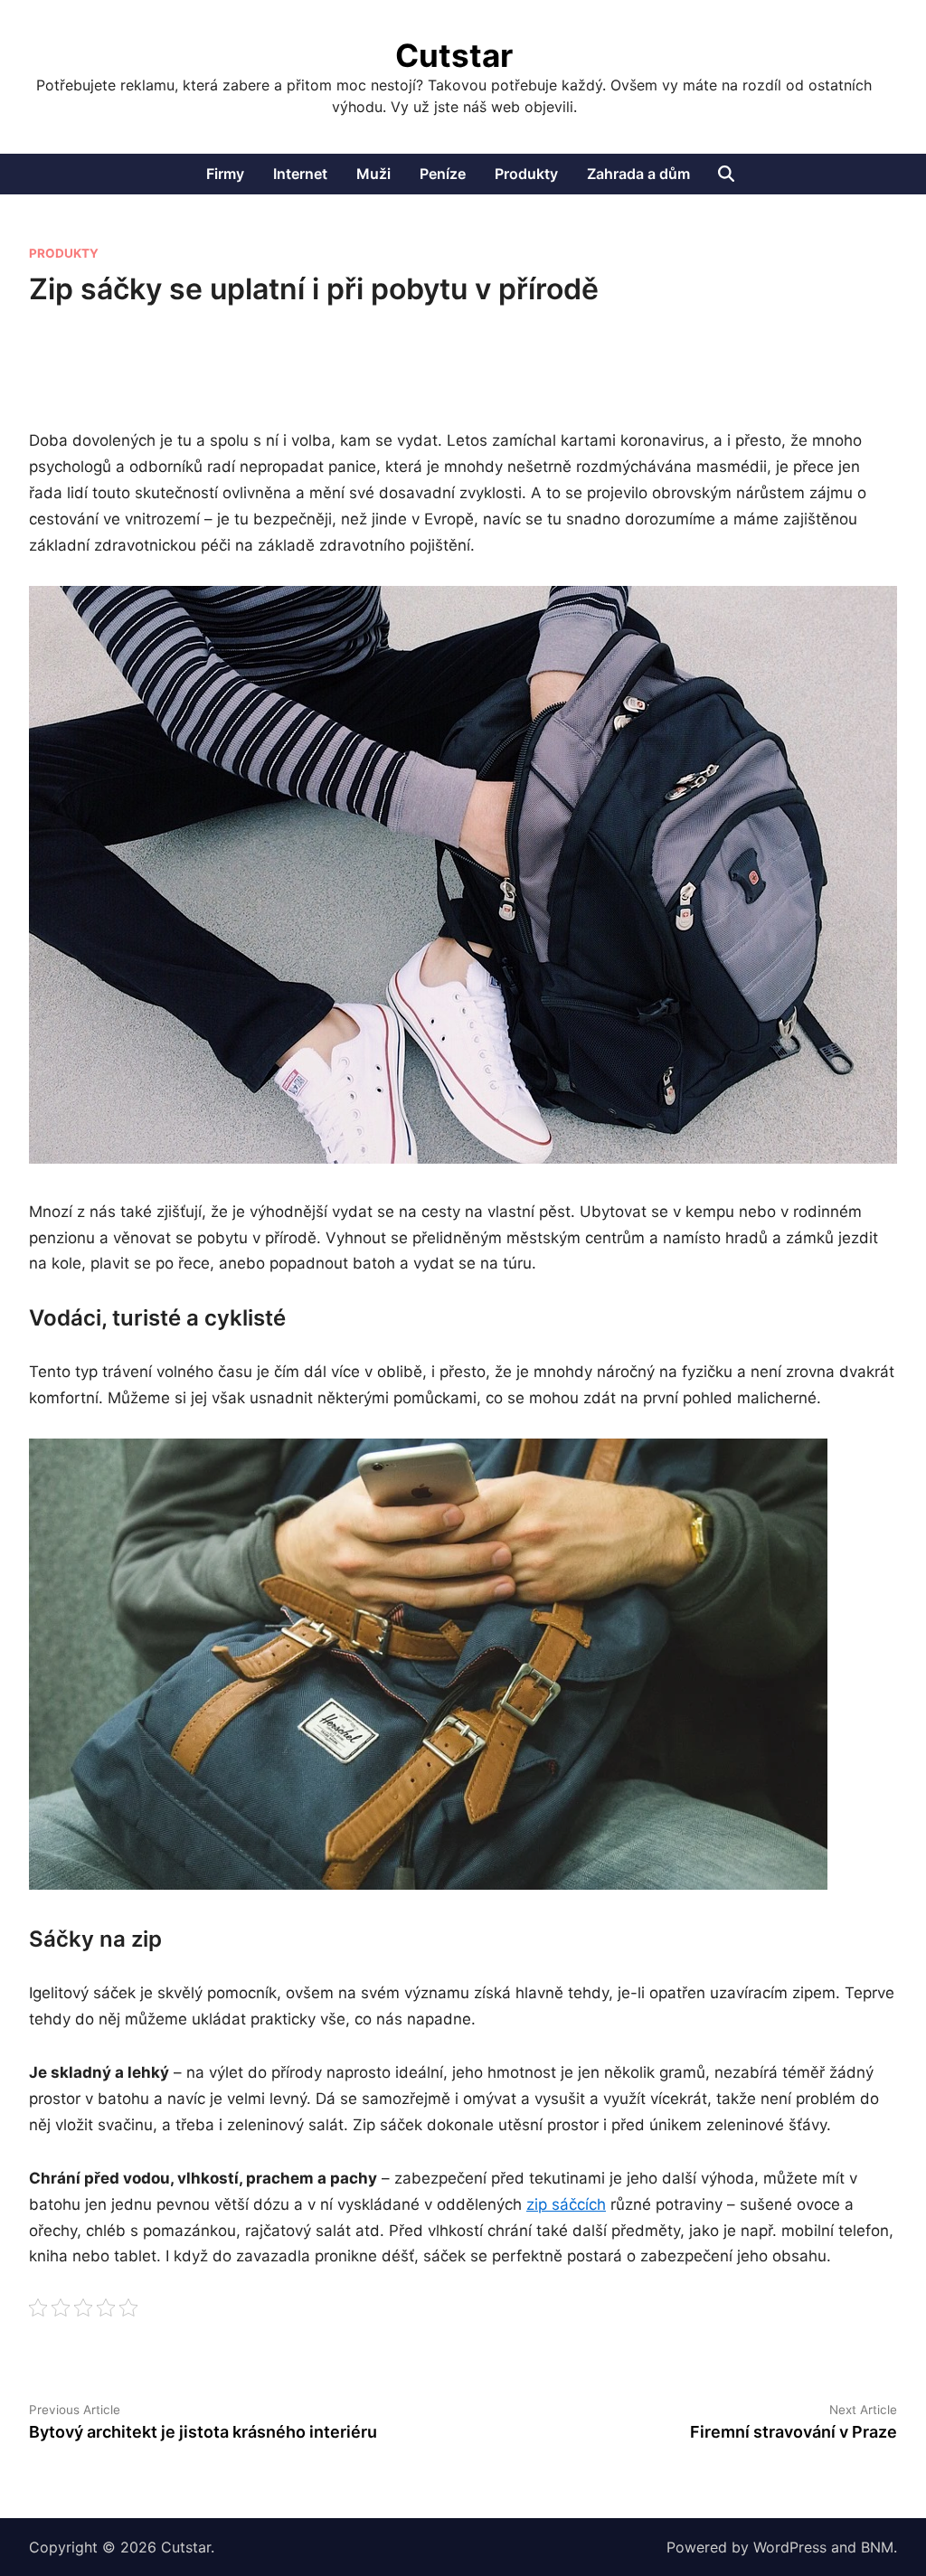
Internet (300, 174)
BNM (877, 2547)
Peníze (443, 174)
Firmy (225, 174)
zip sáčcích (566, 2204)
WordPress (790, 2547)
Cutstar (454, 55)
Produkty (526, 174)
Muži (373, 174)
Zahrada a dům (638, 174)
